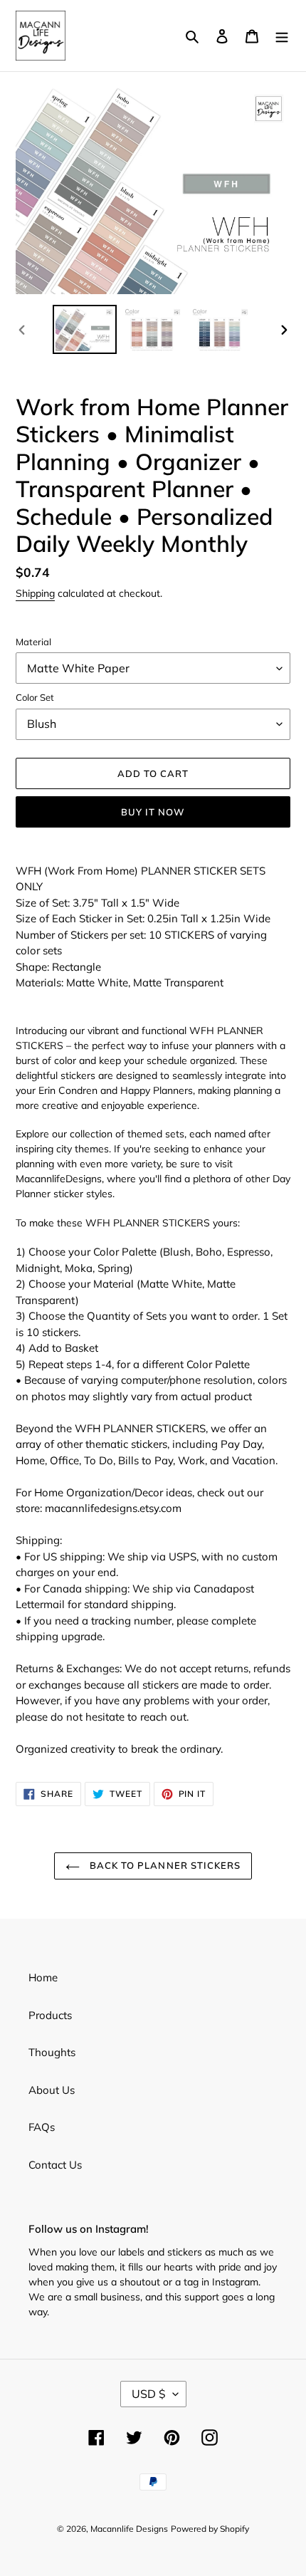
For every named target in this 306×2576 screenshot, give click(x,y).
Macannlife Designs (129, 2529)
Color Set (35, 697)
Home (43, 1977)
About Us (52, 2090)
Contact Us (55, 2165)
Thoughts (52, 2052)
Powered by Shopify (210, 2529)
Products (50, 2015)
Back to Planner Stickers (164, 1865)
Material (33, 642)
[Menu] (282, 36)
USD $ (149, 2394)
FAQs (42, 2127)
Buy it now (153, 812)
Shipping (35, 593)
